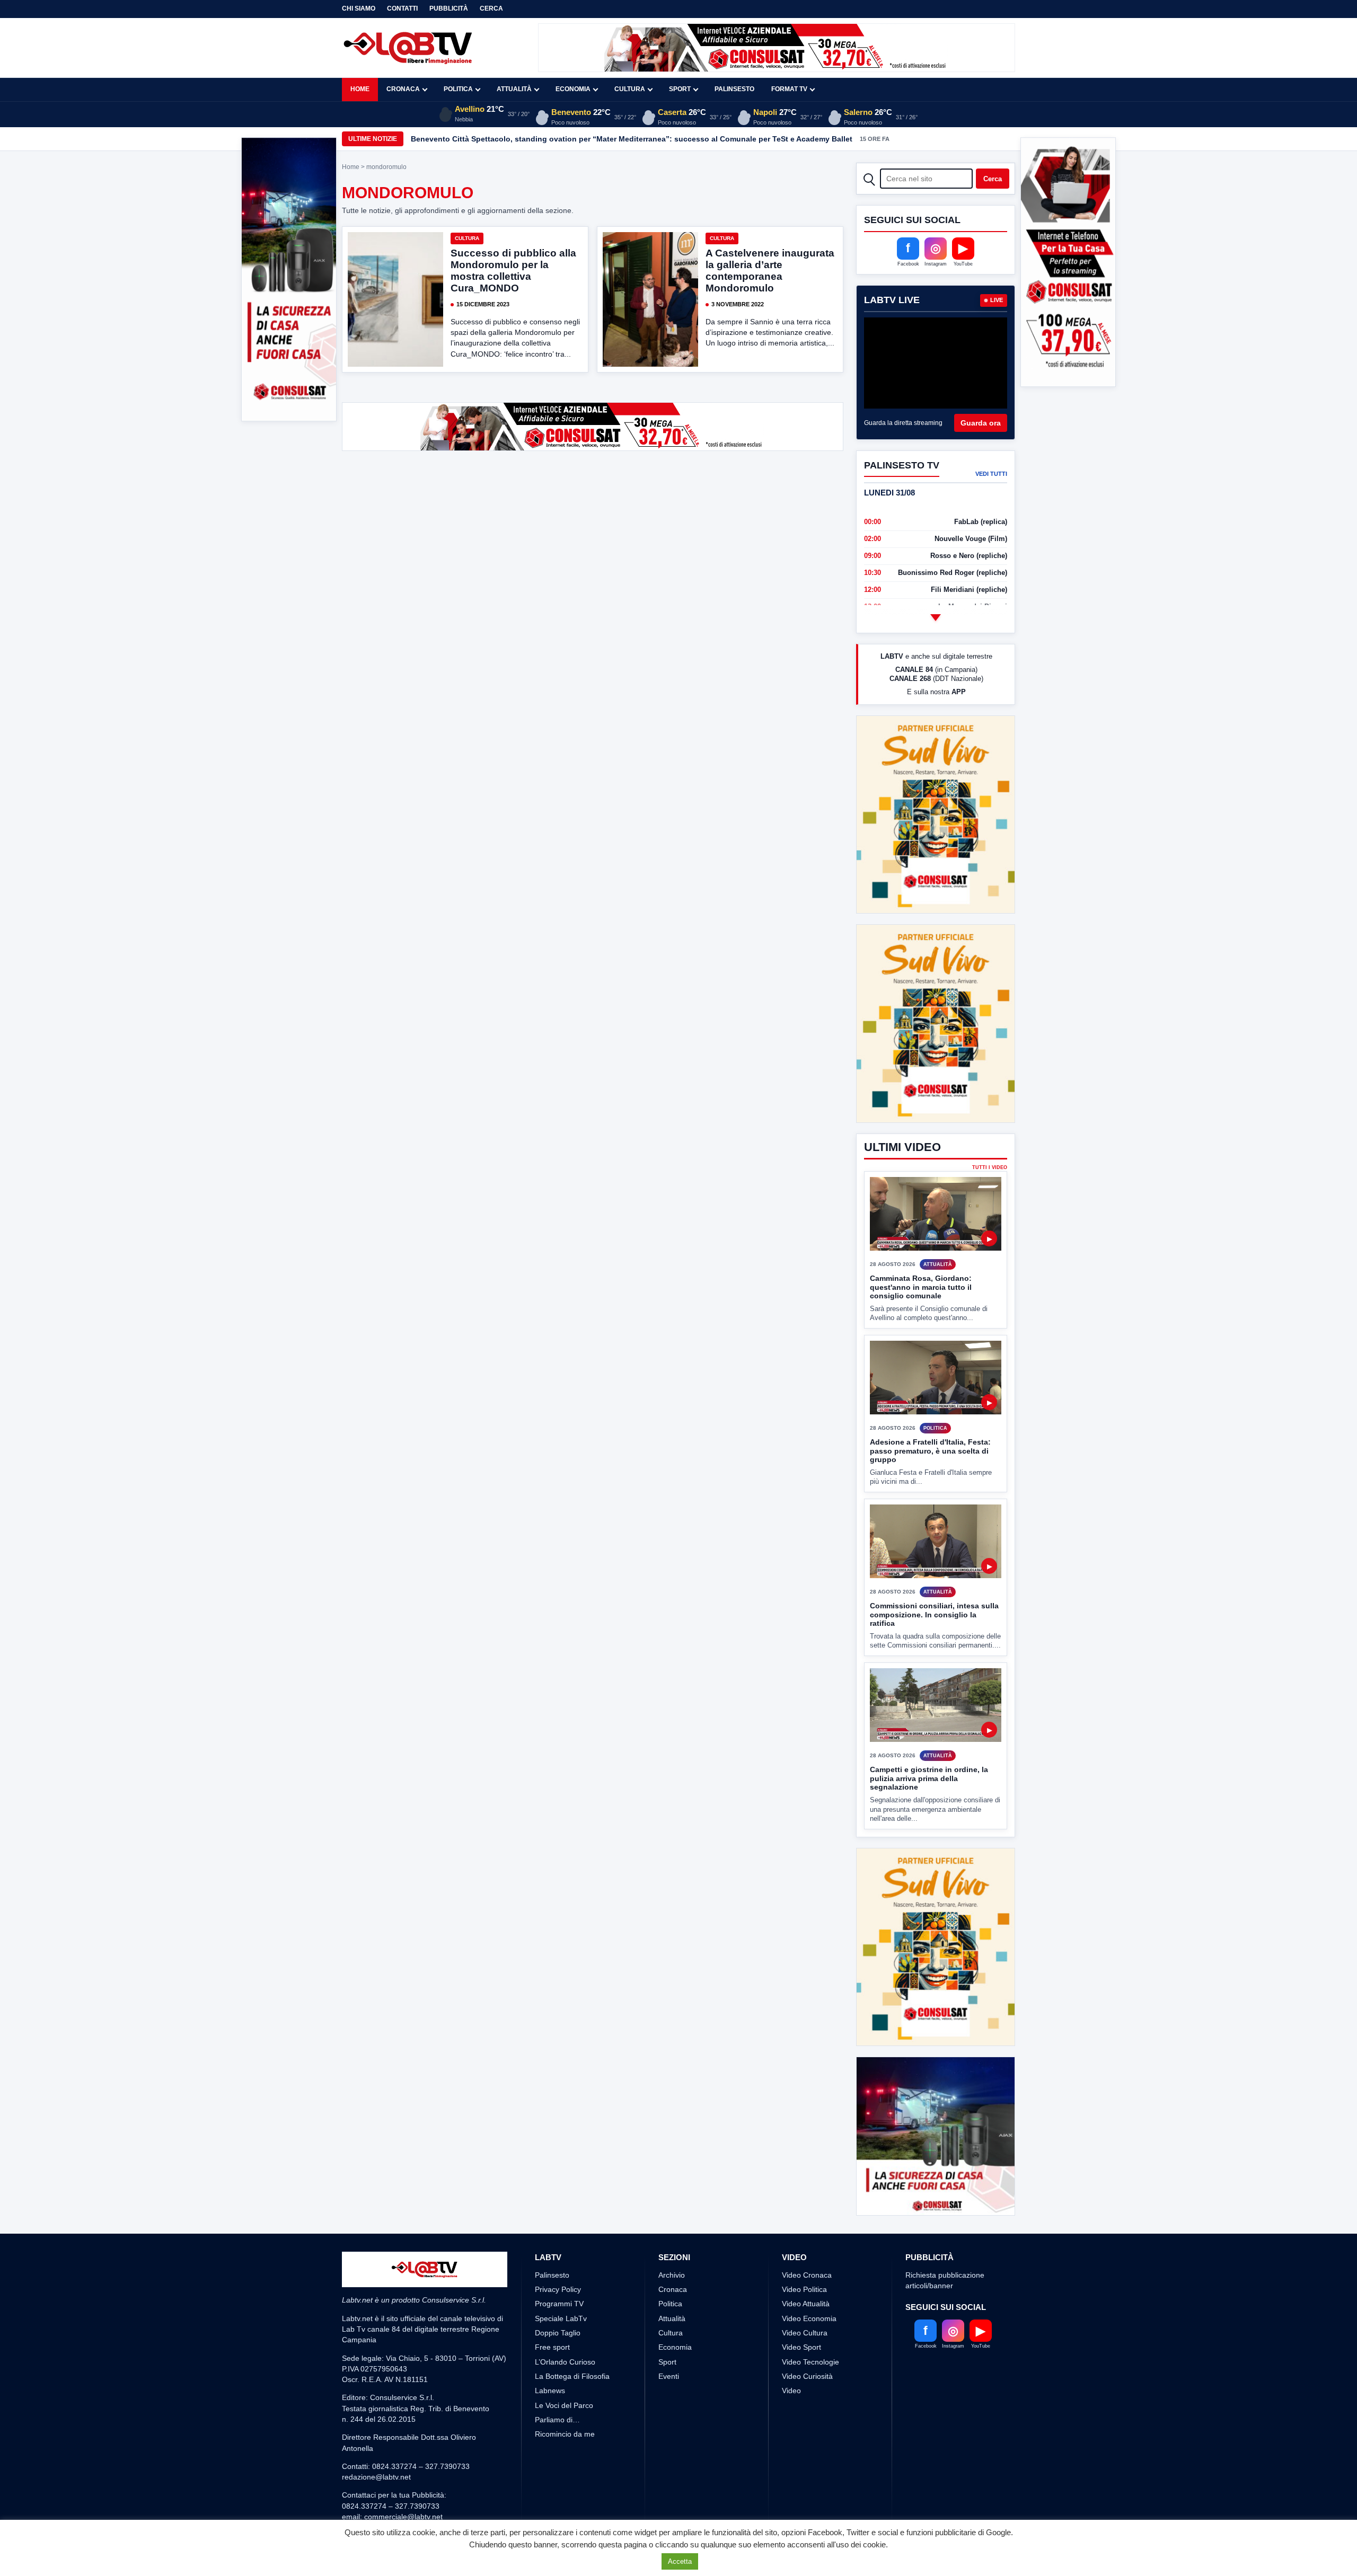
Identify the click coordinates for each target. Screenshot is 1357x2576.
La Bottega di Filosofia (572, 2336)
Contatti (402, 8)
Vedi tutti (991, 474)
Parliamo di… (557, 2380)
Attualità (514, 89)
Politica (458, 89)
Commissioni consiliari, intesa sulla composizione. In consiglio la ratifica (934, 1575)
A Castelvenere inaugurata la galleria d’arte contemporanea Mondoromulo (770, 271)
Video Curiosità (807, 2336)
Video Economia (809, 2279)
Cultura (630, 89)
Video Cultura (805, 2294)
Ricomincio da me (565, 2395)
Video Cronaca (807, 2235)
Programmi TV (559, 2264)
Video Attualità (806, 2264)
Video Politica (804, 2250)
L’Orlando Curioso (565, 2322)
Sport (680, 89)
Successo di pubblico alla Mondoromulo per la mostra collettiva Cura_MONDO (513, 271)
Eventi (669, 2336)
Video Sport (801, 2308)
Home (360, 89)
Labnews (550, 2351)
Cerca (491, 8)
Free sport (552, 2308)
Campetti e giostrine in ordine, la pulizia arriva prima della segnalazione (929, 1739)
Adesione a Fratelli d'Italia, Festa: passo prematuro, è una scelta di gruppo (930, 1411)
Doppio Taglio (558, 2294)
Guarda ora (981, 423)
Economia (573, 89)
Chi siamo (359, 8)
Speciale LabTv (561, 2279)
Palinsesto (734, 89)
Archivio (672, 2235)
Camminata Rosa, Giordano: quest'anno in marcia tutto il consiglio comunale (921, 1248)
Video (791, 2351)
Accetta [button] (680, 2561)
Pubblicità (449, 8)
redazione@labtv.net (376, 2438)
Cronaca (403, 89)
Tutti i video (990, 1128)
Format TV (789, 89)
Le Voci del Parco (564, 2366)
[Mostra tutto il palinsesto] (936, 617)
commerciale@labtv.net (403, 2477)
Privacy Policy (558, 2250)
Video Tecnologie (810, 2322)
